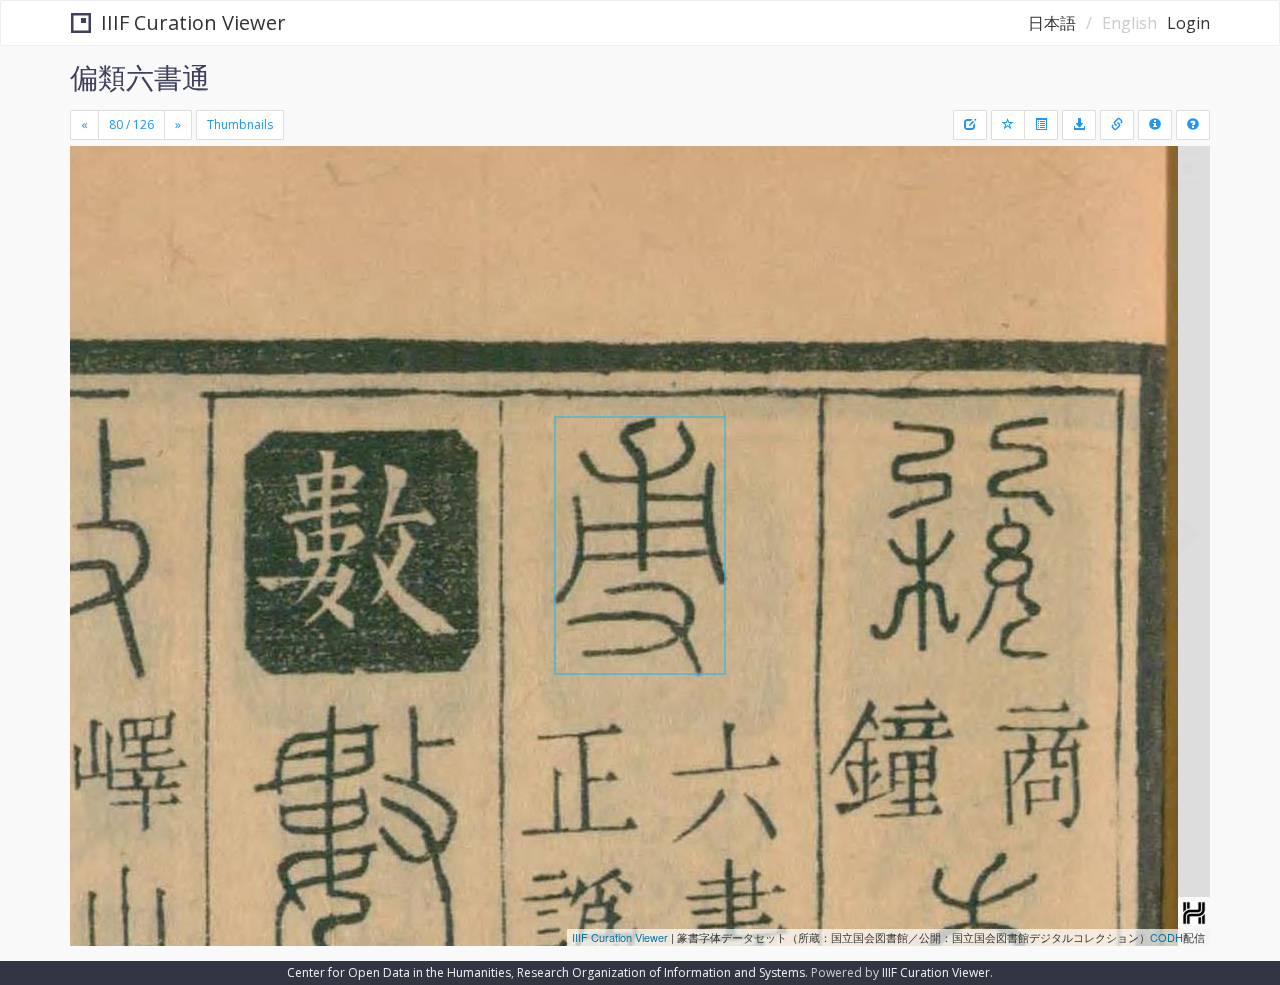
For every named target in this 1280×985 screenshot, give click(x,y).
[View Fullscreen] (93, 231)
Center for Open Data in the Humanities (399, 972)
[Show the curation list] (1041, 125)
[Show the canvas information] (1117, 125)
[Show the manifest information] (1155, 125)
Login (1188, 23)
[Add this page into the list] (1008, 125)
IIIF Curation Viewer (193, 22)
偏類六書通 (140, 77)
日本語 (1052, 23)
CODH (1166, 937)
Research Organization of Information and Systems (661, 972)
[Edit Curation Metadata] (970, 125)
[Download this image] (1079, 125)
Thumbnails (240, 124)
